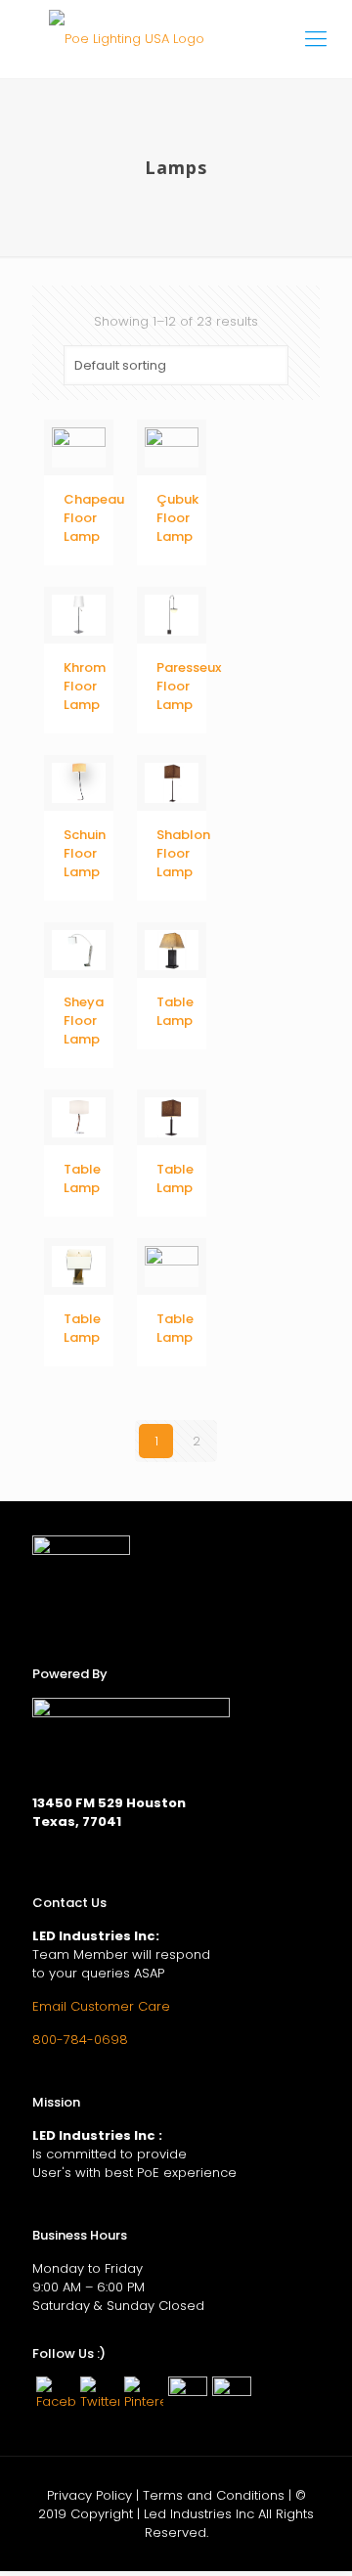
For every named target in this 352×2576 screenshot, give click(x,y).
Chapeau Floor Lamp (94, 518)
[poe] (176, 39)
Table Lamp (175, 1011)
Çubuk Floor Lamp (177, 518)
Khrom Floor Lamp (85, 686)
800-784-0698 (80, 2040)
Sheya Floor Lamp (84, 1021)
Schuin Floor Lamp (85, 853)
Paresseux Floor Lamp (189, 686)
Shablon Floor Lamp (183, 853)
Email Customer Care (101, 2006)
